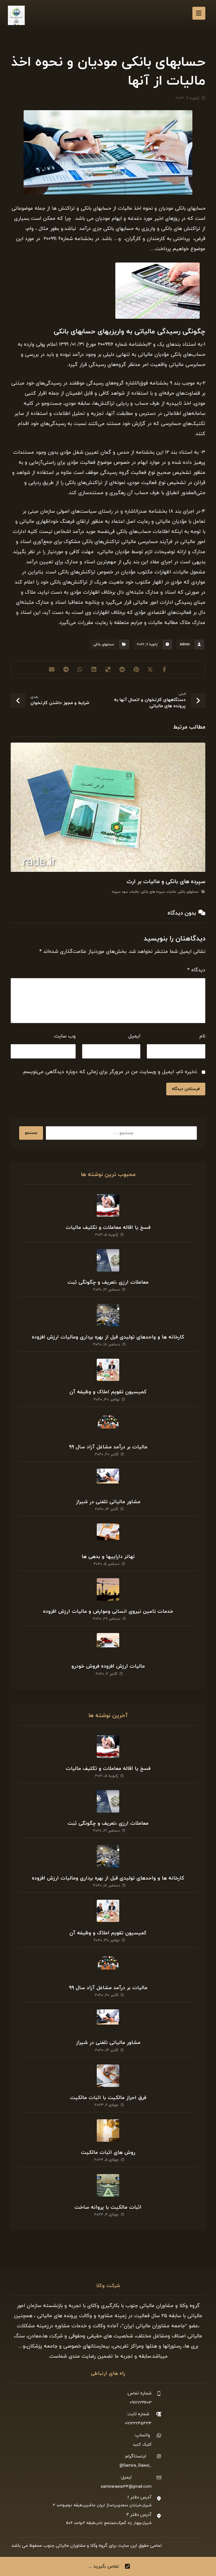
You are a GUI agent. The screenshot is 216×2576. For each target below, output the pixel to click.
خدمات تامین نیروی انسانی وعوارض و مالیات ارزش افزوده (108, 1612)
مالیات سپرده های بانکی (158, 892)
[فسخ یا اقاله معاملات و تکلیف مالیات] (108, 1206)
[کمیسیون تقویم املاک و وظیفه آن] (108, 1370)
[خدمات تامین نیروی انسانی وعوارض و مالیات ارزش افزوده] (108, 1589)
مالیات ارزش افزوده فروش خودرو (108, 1666)
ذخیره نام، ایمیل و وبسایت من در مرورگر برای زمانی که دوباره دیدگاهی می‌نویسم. (110, 1072)
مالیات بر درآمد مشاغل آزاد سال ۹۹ (108, 1447)
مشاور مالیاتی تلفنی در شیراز (108, 1502)
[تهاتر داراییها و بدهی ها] (108, 1535)
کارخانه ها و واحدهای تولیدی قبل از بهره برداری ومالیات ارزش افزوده (108, 1337)
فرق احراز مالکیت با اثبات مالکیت (108, 2098)
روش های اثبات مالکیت (108, 2153)
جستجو (31, 1133)
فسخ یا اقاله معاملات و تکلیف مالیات (108, 1228)
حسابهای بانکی (104, 644)
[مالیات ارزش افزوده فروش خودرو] (108, 1644)
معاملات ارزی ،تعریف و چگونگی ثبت (108, 1282)
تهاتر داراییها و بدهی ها (108, 1557)
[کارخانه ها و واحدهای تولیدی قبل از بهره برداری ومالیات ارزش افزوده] (108, 1315)
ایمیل (134, 1036)
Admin (185, 644)
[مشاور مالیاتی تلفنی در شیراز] (108, 1480)
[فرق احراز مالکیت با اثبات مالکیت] (108, 2076)
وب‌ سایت (65, 1036)
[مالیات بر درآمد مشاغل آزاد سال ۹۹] (108, 1425)
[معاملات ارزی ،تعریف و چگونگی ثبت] (108, 1260)
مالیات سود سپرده (125, 892)
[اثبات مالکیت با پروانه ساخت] (108, 2185)
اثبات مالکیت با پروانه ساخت (108, 2207)
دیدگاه (196, 970)
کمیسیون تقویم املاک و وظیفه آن (108, 1392)
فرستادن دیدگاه (186, 1089)
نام (202, 1036)
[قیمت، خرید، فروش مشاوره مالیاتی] (16, 15)
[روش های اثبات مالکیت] (108, 2131)
